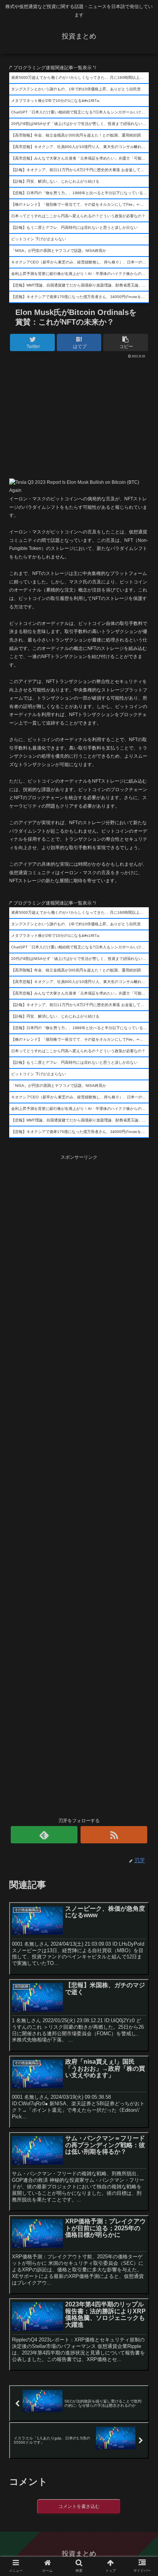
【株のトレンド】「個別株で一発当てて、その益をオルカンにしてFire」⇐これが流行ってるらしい (80, 204)
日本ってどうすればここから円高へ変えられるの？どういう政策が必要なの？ (78, 216)
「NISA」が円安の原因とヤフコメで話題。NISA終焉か (59, 251)
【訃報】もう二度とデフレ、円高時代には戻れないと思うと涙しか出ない (74, 227)
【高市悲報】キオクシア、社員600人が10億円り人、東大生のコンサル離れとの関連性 (80, 147)
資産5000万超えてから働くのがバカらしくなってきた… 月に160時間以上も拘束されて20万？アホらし (80, 77)
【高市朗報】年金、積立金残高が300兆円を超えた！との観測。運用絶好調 (76, 135)
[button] (142, 1388)
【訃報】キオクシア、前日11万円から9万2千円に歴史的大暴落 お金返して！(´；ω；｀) (80, 170)
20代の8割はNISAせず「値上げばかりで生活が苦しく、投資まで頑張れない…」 (80, 124)
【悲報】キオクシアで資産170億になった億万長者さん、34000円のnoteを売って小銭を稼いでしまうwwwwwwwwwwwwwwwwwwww (80, 297)
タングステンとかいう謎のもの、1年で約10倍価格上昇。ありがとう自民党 (76, 89)
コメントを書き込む (79, 2506)
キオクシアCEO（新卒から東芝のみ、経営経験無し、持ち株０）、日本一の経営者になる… (80, 262)
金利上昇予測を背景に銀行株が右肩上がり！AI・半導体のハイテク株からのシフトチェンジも (80, 274)
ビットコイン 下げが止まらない (39, 239)
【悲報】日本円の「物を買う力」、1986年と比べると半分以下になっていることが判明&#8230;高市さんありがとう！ (80, 193)
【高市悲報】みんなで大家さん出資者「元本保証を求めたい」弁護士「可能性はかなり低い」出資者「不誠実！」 (80, 158)
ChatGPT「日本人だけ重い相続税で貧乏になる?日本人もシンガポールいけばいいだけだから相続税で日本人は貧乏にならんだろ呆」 (80, 112)
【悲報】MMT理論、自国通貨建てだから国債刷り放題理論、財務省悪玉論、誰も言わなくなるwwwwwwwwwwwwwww (80, 285)
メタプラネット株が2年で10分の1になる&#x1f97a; (56, 101)
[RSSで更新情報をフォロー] (114, 1835)
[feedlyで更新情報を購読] (44, 1835)
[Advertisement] (79, 416)
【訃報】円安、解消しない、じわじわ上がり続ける (55, 181)
